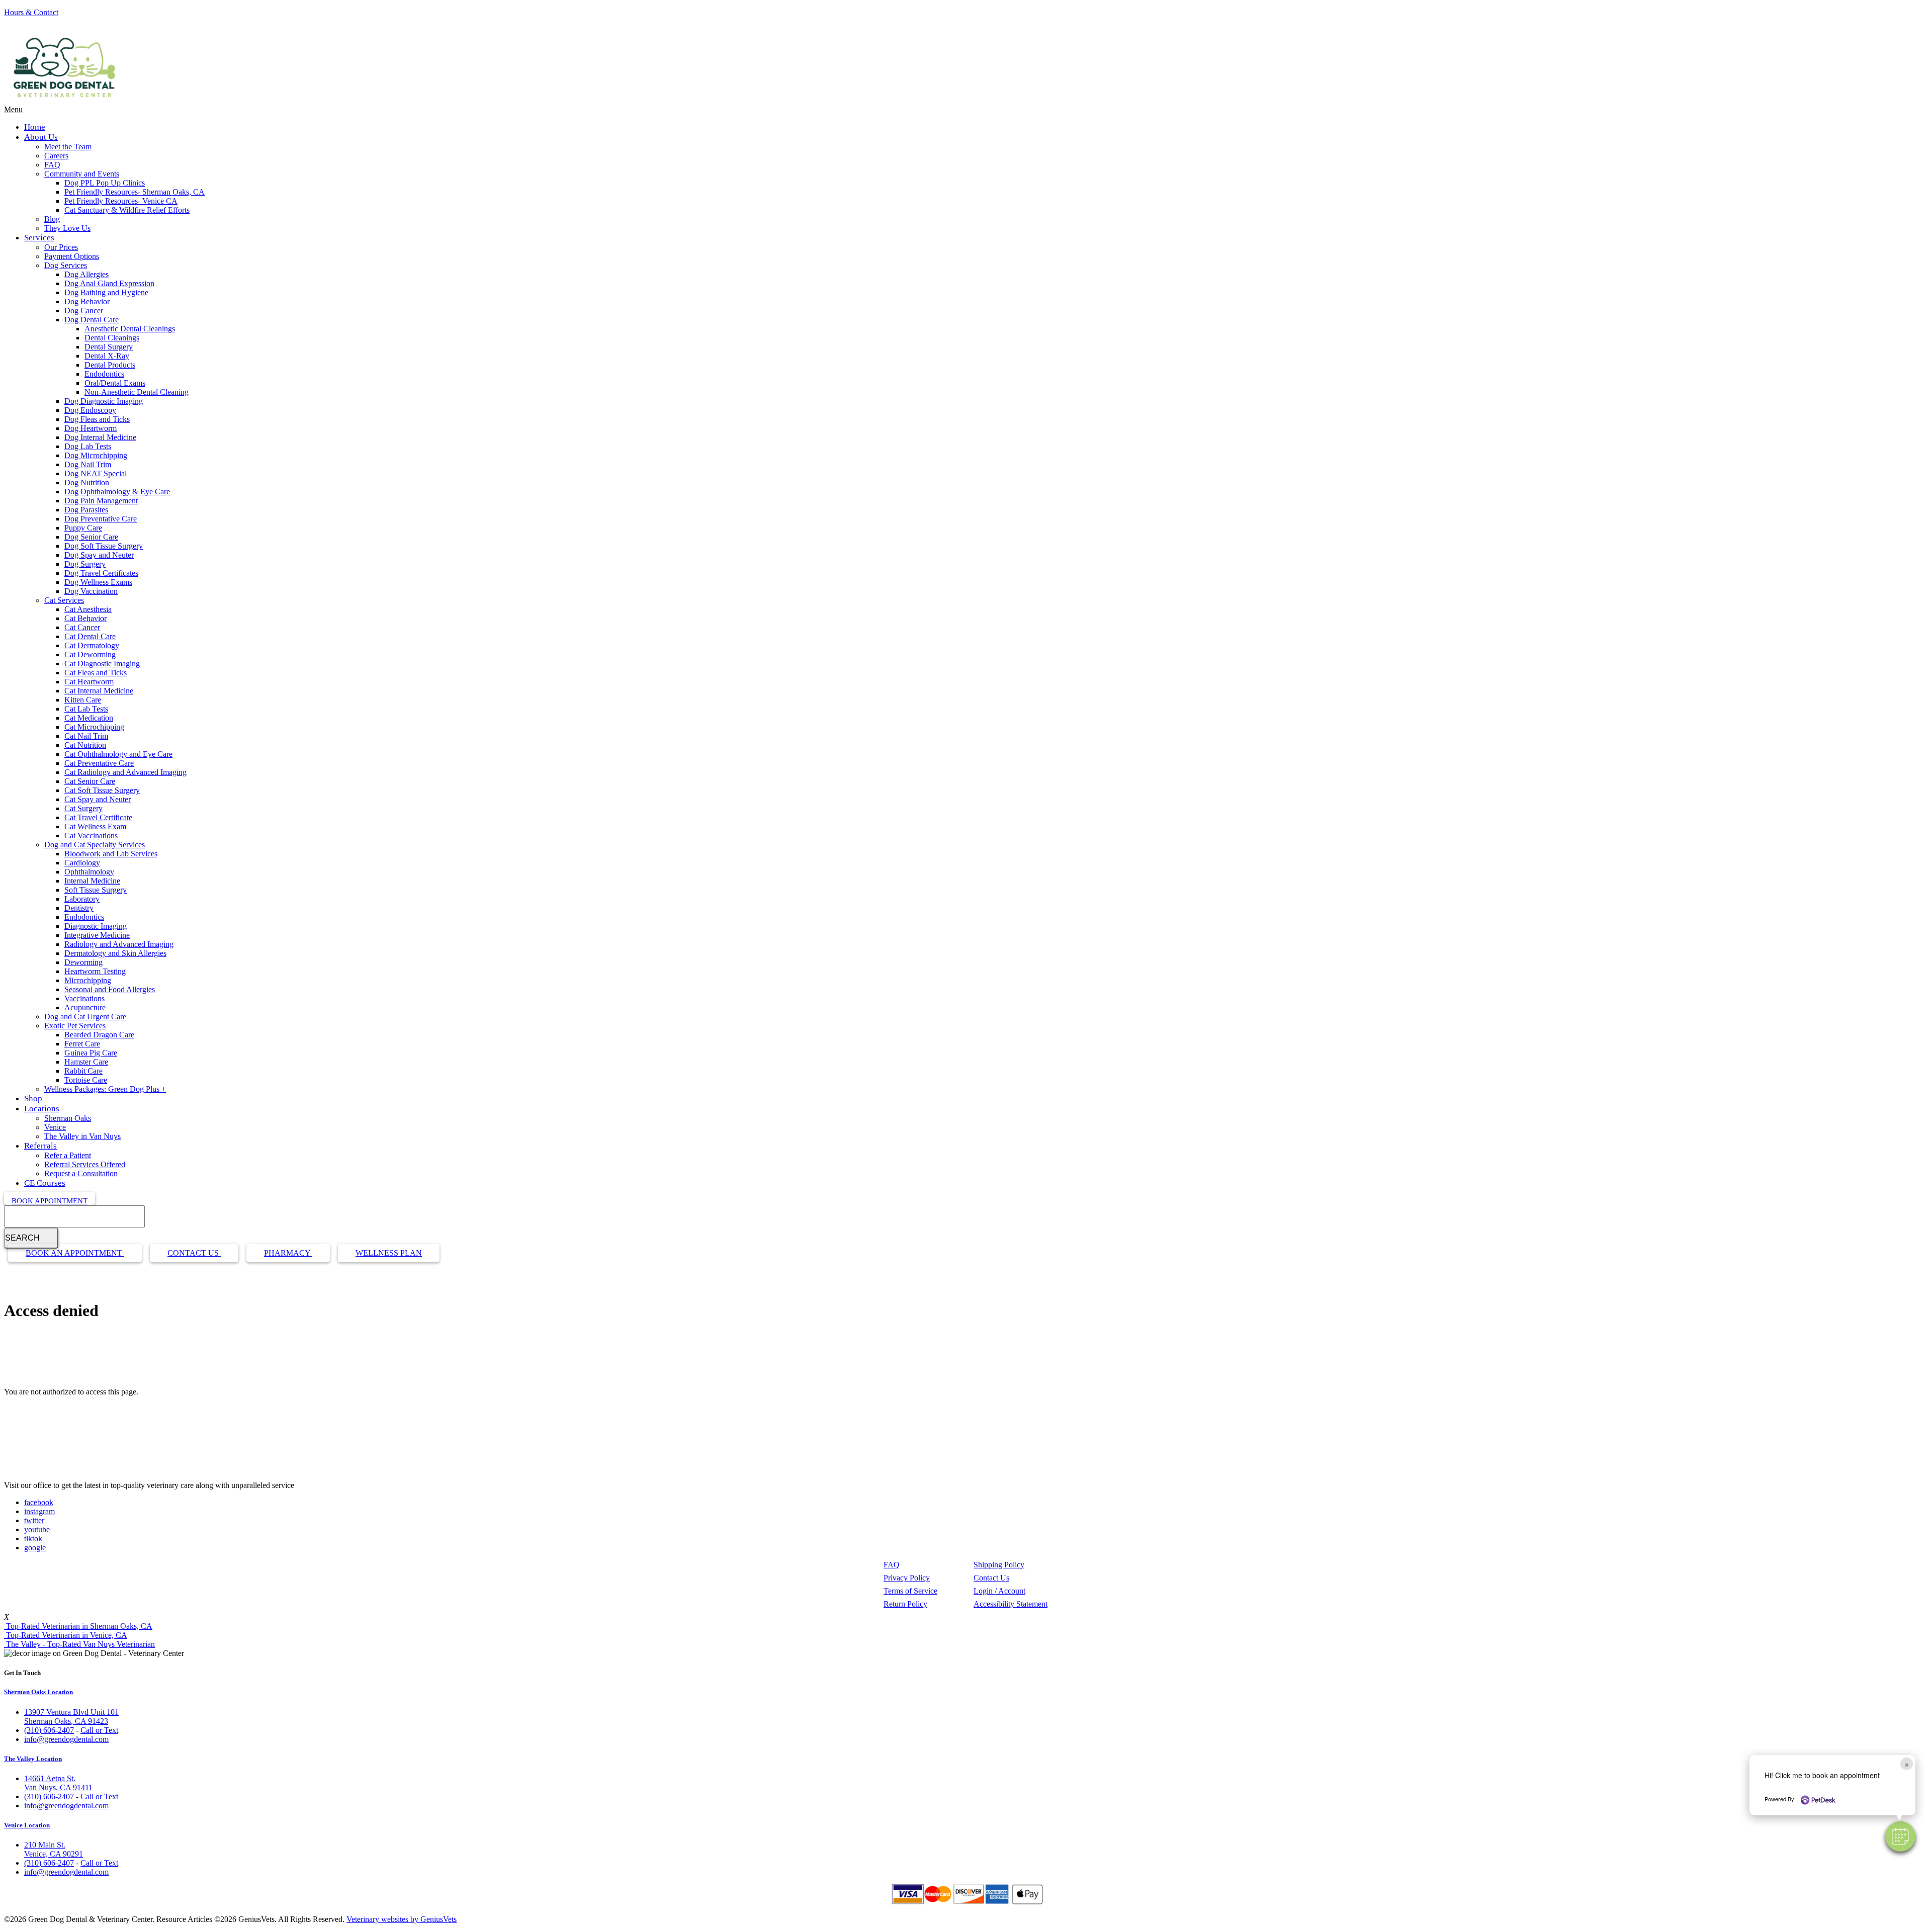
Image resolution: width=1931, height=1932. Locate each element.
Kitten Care (83, 700)
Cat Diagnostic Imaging (102, 664)
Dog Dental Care (92, 320)
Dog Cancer (84, 311)
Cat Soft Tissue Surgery (102, 790)
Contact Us (194, 1253)
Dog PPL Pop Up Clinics (105, 183)
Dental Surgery (109, 347)
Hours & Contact (31, 12)
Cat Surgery (83, 808)
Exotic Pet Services (75, 1026)
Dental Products (110, 365)
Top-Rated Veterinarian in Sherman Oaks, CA (78, 1626)
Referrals (40, 1146)
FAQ (52, 165)
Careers (56, 156)
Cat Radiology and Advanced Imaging (125, 772)
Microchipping (88, 980)
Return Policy (905, 1604)
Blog (52, 219)
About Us (41, 137)
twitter (34, 1520)
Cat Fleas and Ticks (96, 673)
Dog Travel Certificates (101, 573)
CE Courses (45, 1183)
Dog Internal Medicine (100, 437)
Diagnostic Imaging (96, 926)
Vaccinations (84, 998)
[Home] (64, 100)
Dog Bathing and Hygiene (106, 292)
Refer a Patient (68, 1155)
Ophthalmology (89, 872)
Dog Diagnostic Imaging (104, 401)
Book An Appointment (75, 1253)
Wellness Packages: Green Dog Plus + (105, 1089)
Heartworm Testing (95, 971)
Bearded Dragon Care (99, 1035)
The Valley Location (33, 1759)
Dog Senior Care (91, 537)
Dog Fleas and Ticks (97, 419)
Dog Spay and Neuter (99, 555)
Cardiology (82, 863)
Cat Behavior (85, 618)
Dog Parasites (86, 510)
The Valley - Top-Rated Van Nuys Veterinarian (79, 1644)
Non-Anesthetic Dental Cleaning (137, 392)
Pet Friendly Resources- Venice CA (121, 201)
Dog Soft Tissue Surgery (104, 546)
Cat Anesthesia (88, 609)
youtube (37, 1529)
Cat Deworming (90, 654)
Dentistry (79, 908)
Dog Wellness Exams (98, 582)
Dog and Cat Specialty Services (95, 845)
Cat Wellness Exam (95, 826)
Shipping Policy (999, 1565)
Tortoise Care (86, 1080)
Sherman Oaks (68, 1118)
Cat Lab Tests (86, 709)
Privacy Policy (907, 1578)
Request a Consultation (81, 1173)
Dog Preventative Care (101, 519)
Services (39, 238)
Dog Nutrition (87, 482)
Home (35, 127)
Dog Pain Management (101, 501)
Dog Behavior (87, 301)
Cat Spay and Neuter (98, 799)
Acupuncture (85, 1007)
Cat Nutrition (85, 745)
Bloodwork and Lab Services (111, 854)
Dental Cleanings (112, 338)
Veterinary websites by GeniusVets (402, 1919)
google (35, 1548)
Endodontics (104, 374)
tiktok (33, 1539)
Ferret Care (82, 1044)
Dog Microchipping (96, 455)
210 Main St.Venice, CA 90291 (54, 1849)
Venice (55, 1127)
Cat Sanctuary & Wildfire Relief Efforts (127, 210)
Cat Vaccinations (91, 836)
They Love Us (67, 228)
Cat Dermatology (92, 645)
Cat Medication (89, 718)
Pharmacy (288, 1253)
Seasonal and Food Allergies (110, 989)
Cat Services (64, 600)
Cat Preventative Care (99, 763)
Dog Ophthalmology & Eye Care (117, 492)
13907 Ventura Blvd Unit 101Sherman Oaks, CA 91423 (71, 1717)
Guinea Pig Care (91, 1053)
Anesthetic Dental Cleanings (130, 329)
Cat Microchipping (94, 727)
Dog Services (66, 265)
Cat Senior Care (90, 781)
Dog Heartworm (91, 428)
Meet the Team (68, 147)
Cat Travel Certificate (98, 817)
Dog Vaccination (91, 591)
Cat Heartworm (89, 682)
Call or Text (99, 1730)
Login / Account (999, 1591)
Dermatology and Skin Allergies (115, 953)
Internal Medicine (92, 881)
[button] (1900, 1836)
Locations (42, 1109)
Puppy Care (83, 528)
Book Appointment (50, 1201)
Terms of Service (910, 1591)
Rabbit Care (83, 1071)
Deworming (83, 962)
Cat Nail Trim (86, 736)
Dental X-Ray (107, 356)
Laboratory (82, 899)
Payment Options (72, 256)
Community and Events (82, 174)
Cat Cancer (82, 627)
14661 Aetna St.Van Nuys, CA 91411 (58, 1783)
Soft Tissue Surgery (96, 890)
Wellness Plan (389, 1253)
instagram (39, 1511)
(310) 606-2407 (49, 1730)
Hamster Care (86, 1062)
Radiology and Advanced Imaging (119, 944)
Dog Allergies (86, 274)
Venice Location (27, 1825)
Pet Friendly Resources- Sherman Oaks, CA (135, 192)
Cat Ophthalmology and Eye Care (118, 754)
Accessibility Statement (1011, 1604)
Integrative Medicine (97, 935)
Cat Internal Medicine (99, 691)
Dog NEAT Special (96, 473)
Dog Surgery (85, 564)
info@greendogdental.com (66, 1739)
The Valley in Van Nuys (82, 1136)
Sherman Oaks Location (38, 1692)
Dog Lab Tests (88, 446)
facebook (39, 1502)
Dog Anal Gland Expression (109, 283)
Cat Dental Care (90, 636)
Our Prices (61, 247)
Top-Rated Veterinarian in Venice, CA (66, 1635)
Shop (33, 1099)
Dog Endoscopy (90, 410)
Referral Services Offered (85, 1164)
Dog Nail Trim (88, 464)
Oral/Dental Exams (115, 383)
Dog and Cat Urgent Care (85, 1017)
